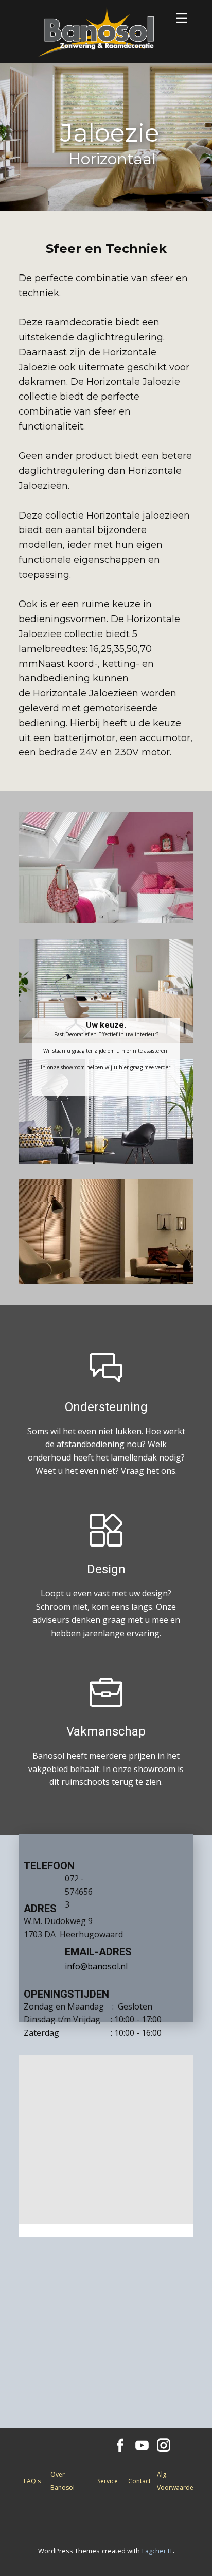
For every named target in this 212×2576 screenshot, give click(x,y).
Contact (139, 2481)
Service (108, 2481)
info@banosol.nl (96, 1966)
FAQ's (32, 2481)
